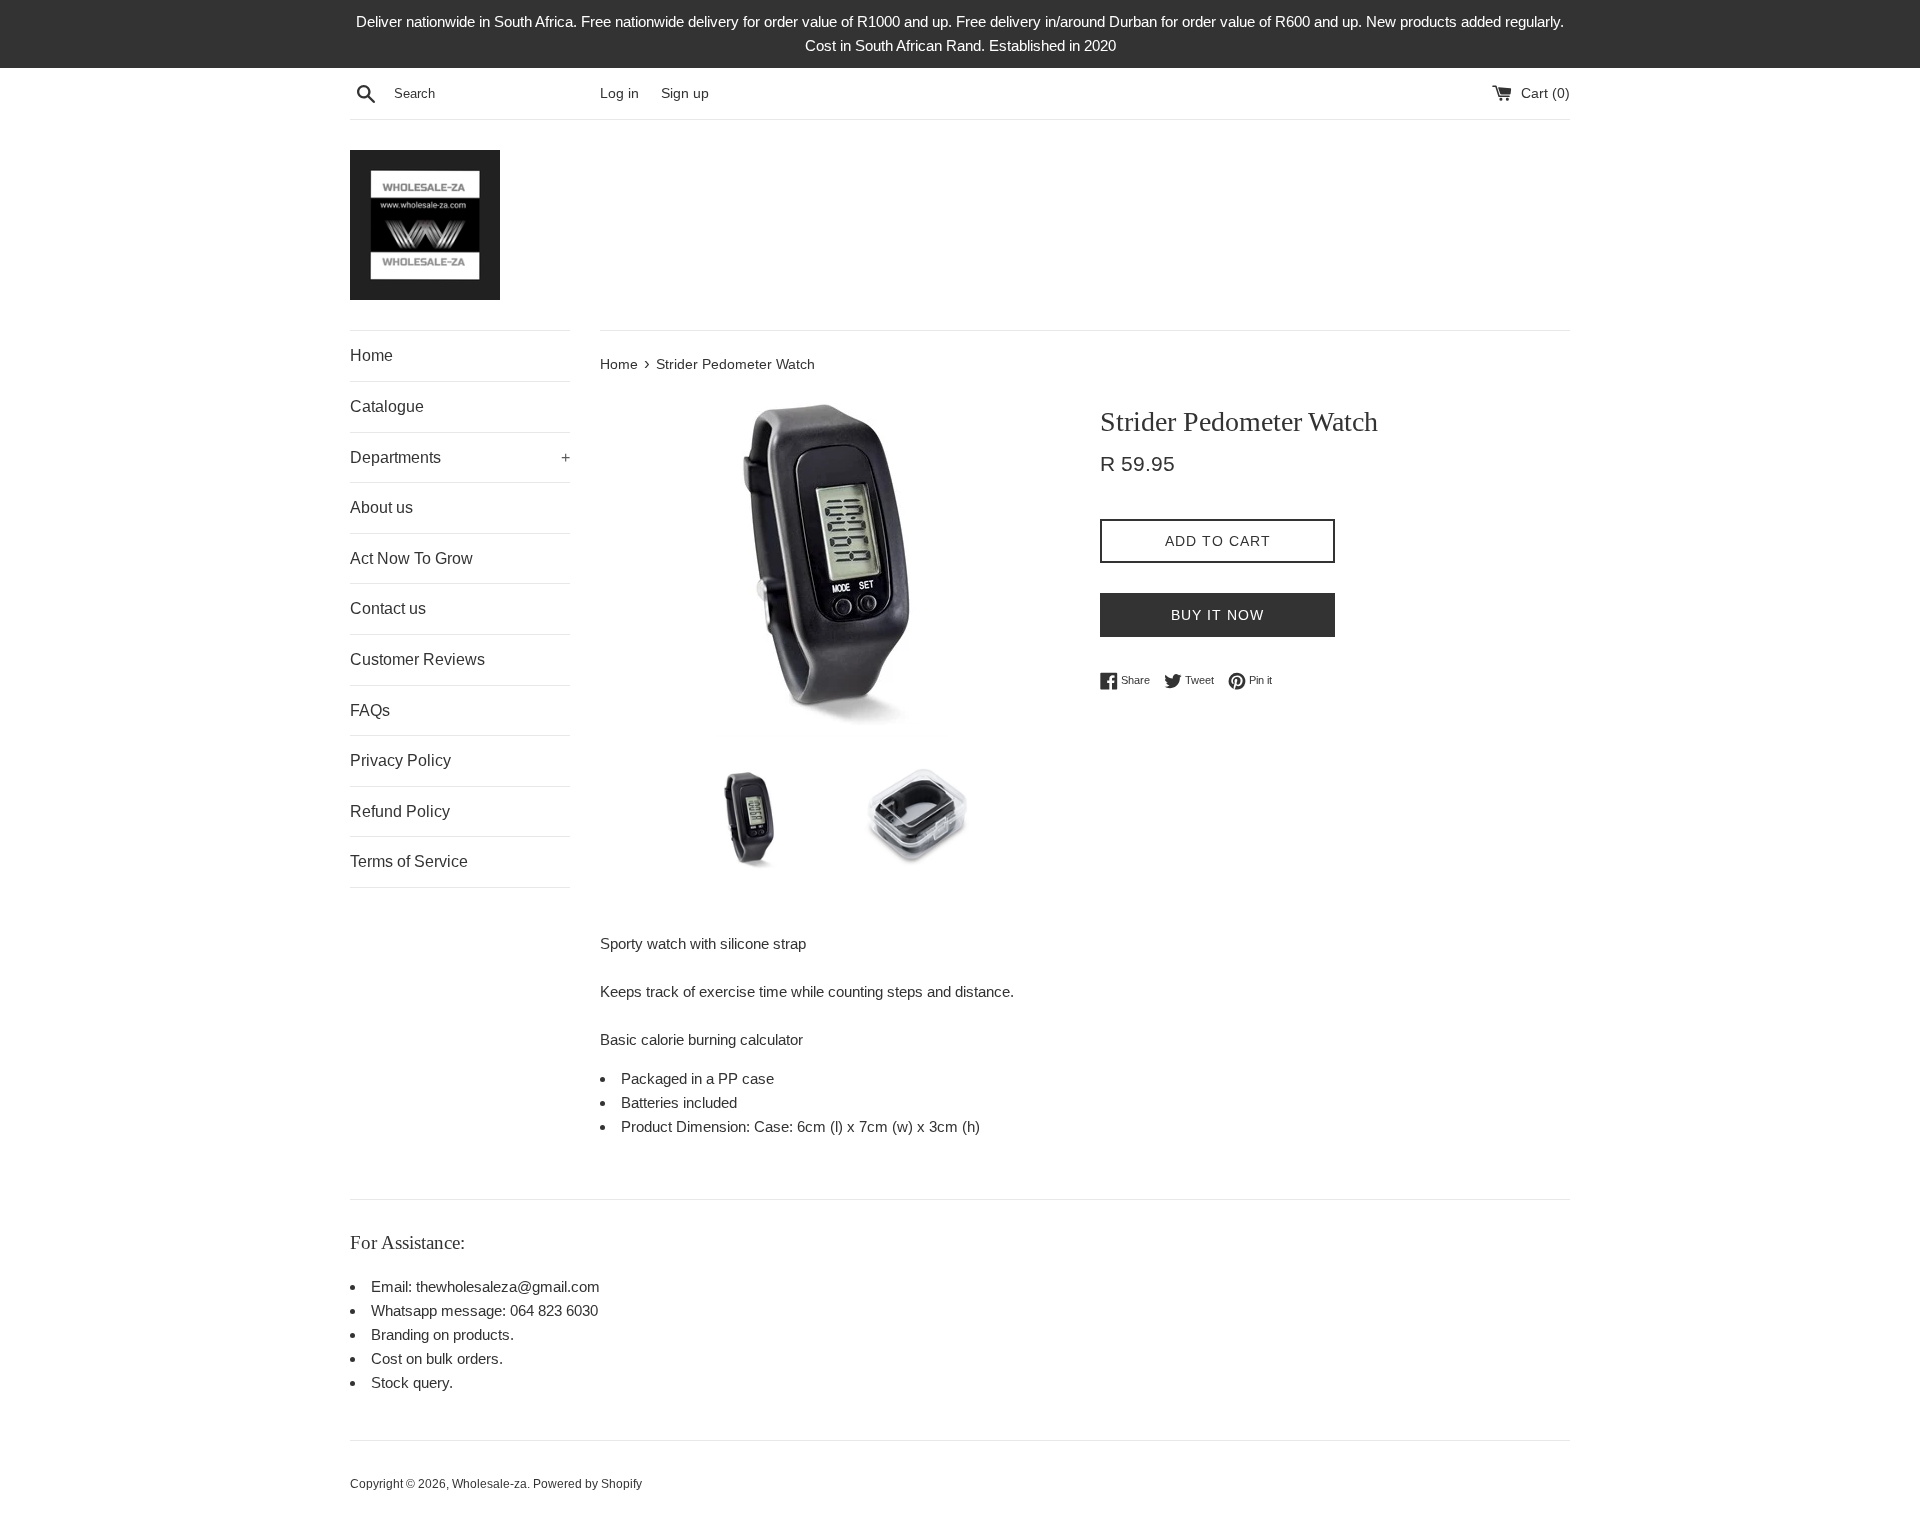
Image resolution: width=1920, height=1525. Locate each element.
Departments (460, 457)
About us (381, 507)
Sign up (685, 93)
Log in (619, 93)
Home (371, 355)
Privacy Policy (400, 760)
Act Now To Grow (411, 558)
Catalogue (387, 406)
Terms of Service (409, 861)
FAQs (370, 710)
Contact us (388, 608)
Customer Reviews (417, 659)
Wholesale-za (489, 1484)
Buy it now (1217, 615)
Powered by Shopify (587, 1484)
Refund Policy (400, 811)
